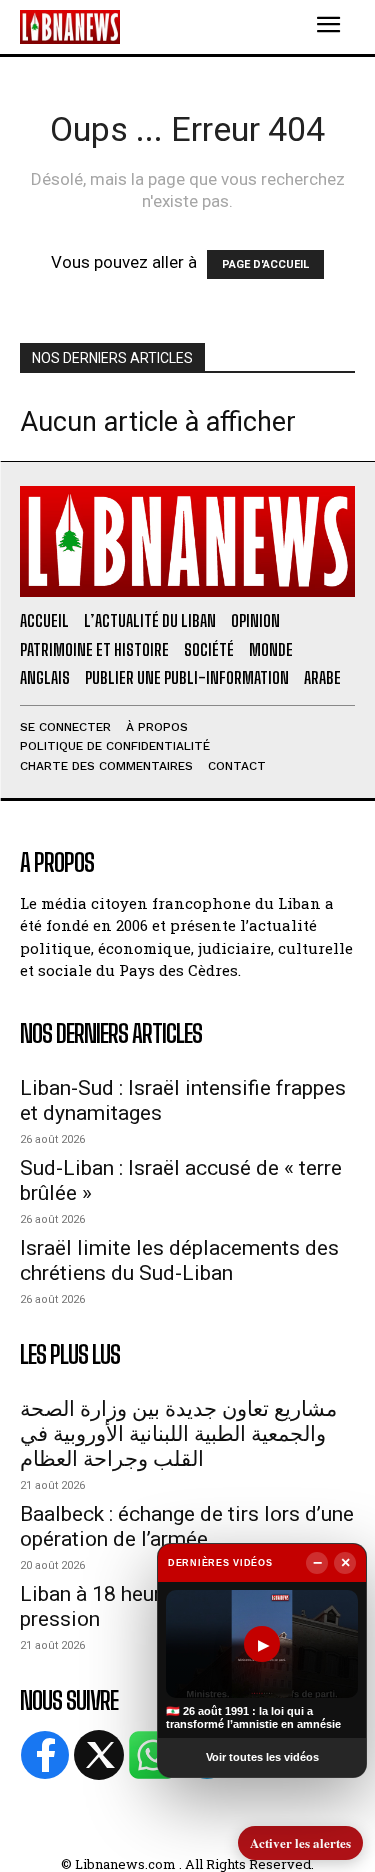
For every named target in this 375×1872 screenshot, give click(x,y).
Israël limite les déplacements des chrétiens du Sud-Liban (179, 1260)
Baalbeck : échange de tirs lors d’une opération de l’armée (187, 1526)
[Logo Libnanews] (70, 26)
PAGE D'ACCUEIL (265, 264)
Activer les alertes (300, 1842)
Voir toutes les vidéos (262, 1757)
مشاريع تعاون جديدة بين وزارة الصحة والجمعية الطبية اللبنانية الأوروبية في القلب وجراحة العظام (178, 1434)
